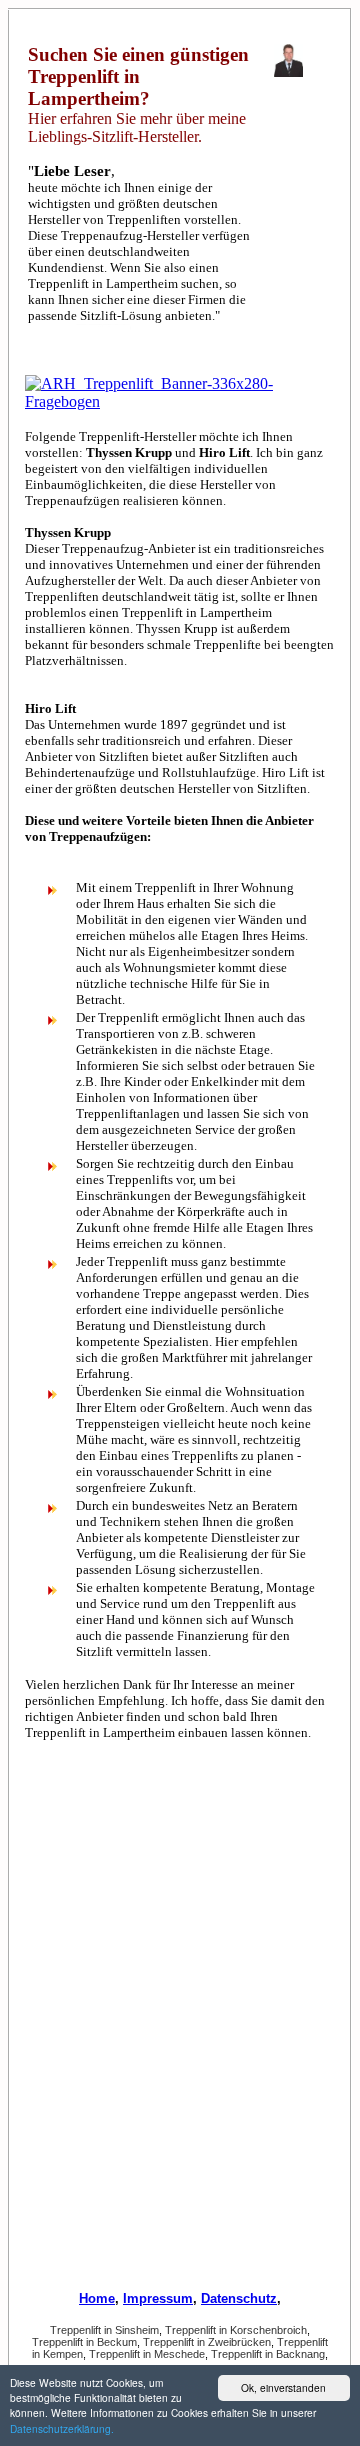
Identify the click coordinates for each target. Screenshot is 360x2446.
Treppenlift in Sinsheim (104, 2330)
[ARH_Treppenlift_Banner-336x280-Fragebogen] (180, 401)
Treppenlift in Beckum (84, 2342)
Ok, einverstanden (283, 2387)
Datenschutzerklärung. (62, 2428)
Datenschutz (239, 2298)
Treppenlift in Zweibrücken (207, 2342)
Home (97, 2298)
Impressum (158, 2298)
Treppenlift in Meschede (147, 2354)
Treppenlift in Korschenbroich (236, 2330)
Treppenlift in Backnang (268, 2354)
